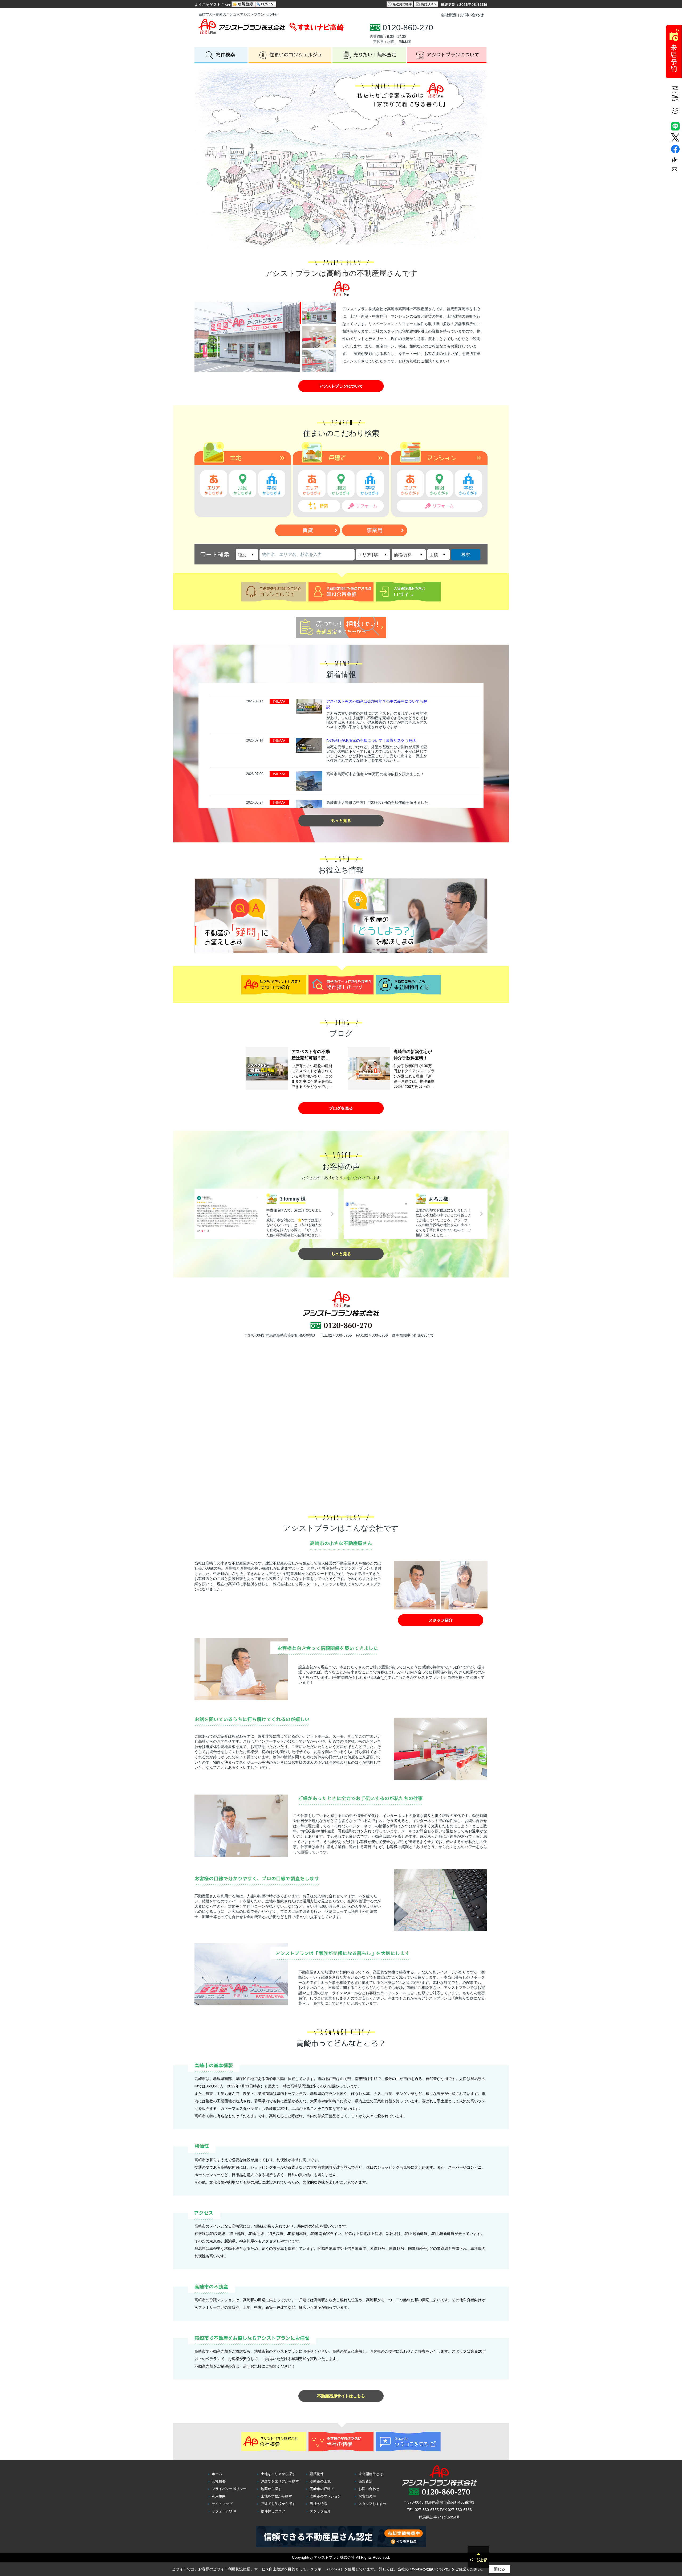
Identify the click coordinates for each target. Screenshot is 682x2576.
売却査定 (366, 2481)
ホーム (217, 2474)
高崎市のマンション (325, 2496)
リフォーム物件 (224, 2511)
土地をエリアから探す (278, 2474)
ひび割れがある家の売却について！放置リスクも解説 (371, 740)
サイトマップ (222, 2504)
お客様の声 (367, 2496)
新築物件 (317, 2474)
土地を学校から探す (276, 2496)
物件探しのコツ (273, 2511)
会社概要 (449, 15)
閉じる (500, 2569)
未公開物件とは (371, 2474)
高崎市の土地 (320, 2481)
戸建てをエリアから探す (280, 2481)
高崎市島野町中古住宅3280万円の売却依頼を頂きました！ (375, 774)
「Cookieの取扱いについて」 (430, 2569)
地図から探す (271, 2489)
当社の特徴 (318, 2504)
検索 (466, 554)
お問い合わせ (472, 15)
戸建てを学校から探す (278, 2504)
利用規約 (219, 2496)
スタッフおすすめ (372, 2504)
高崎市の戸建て (322, 2489)
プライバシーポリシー (229, 2489)
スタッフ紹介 (320, 2511)
